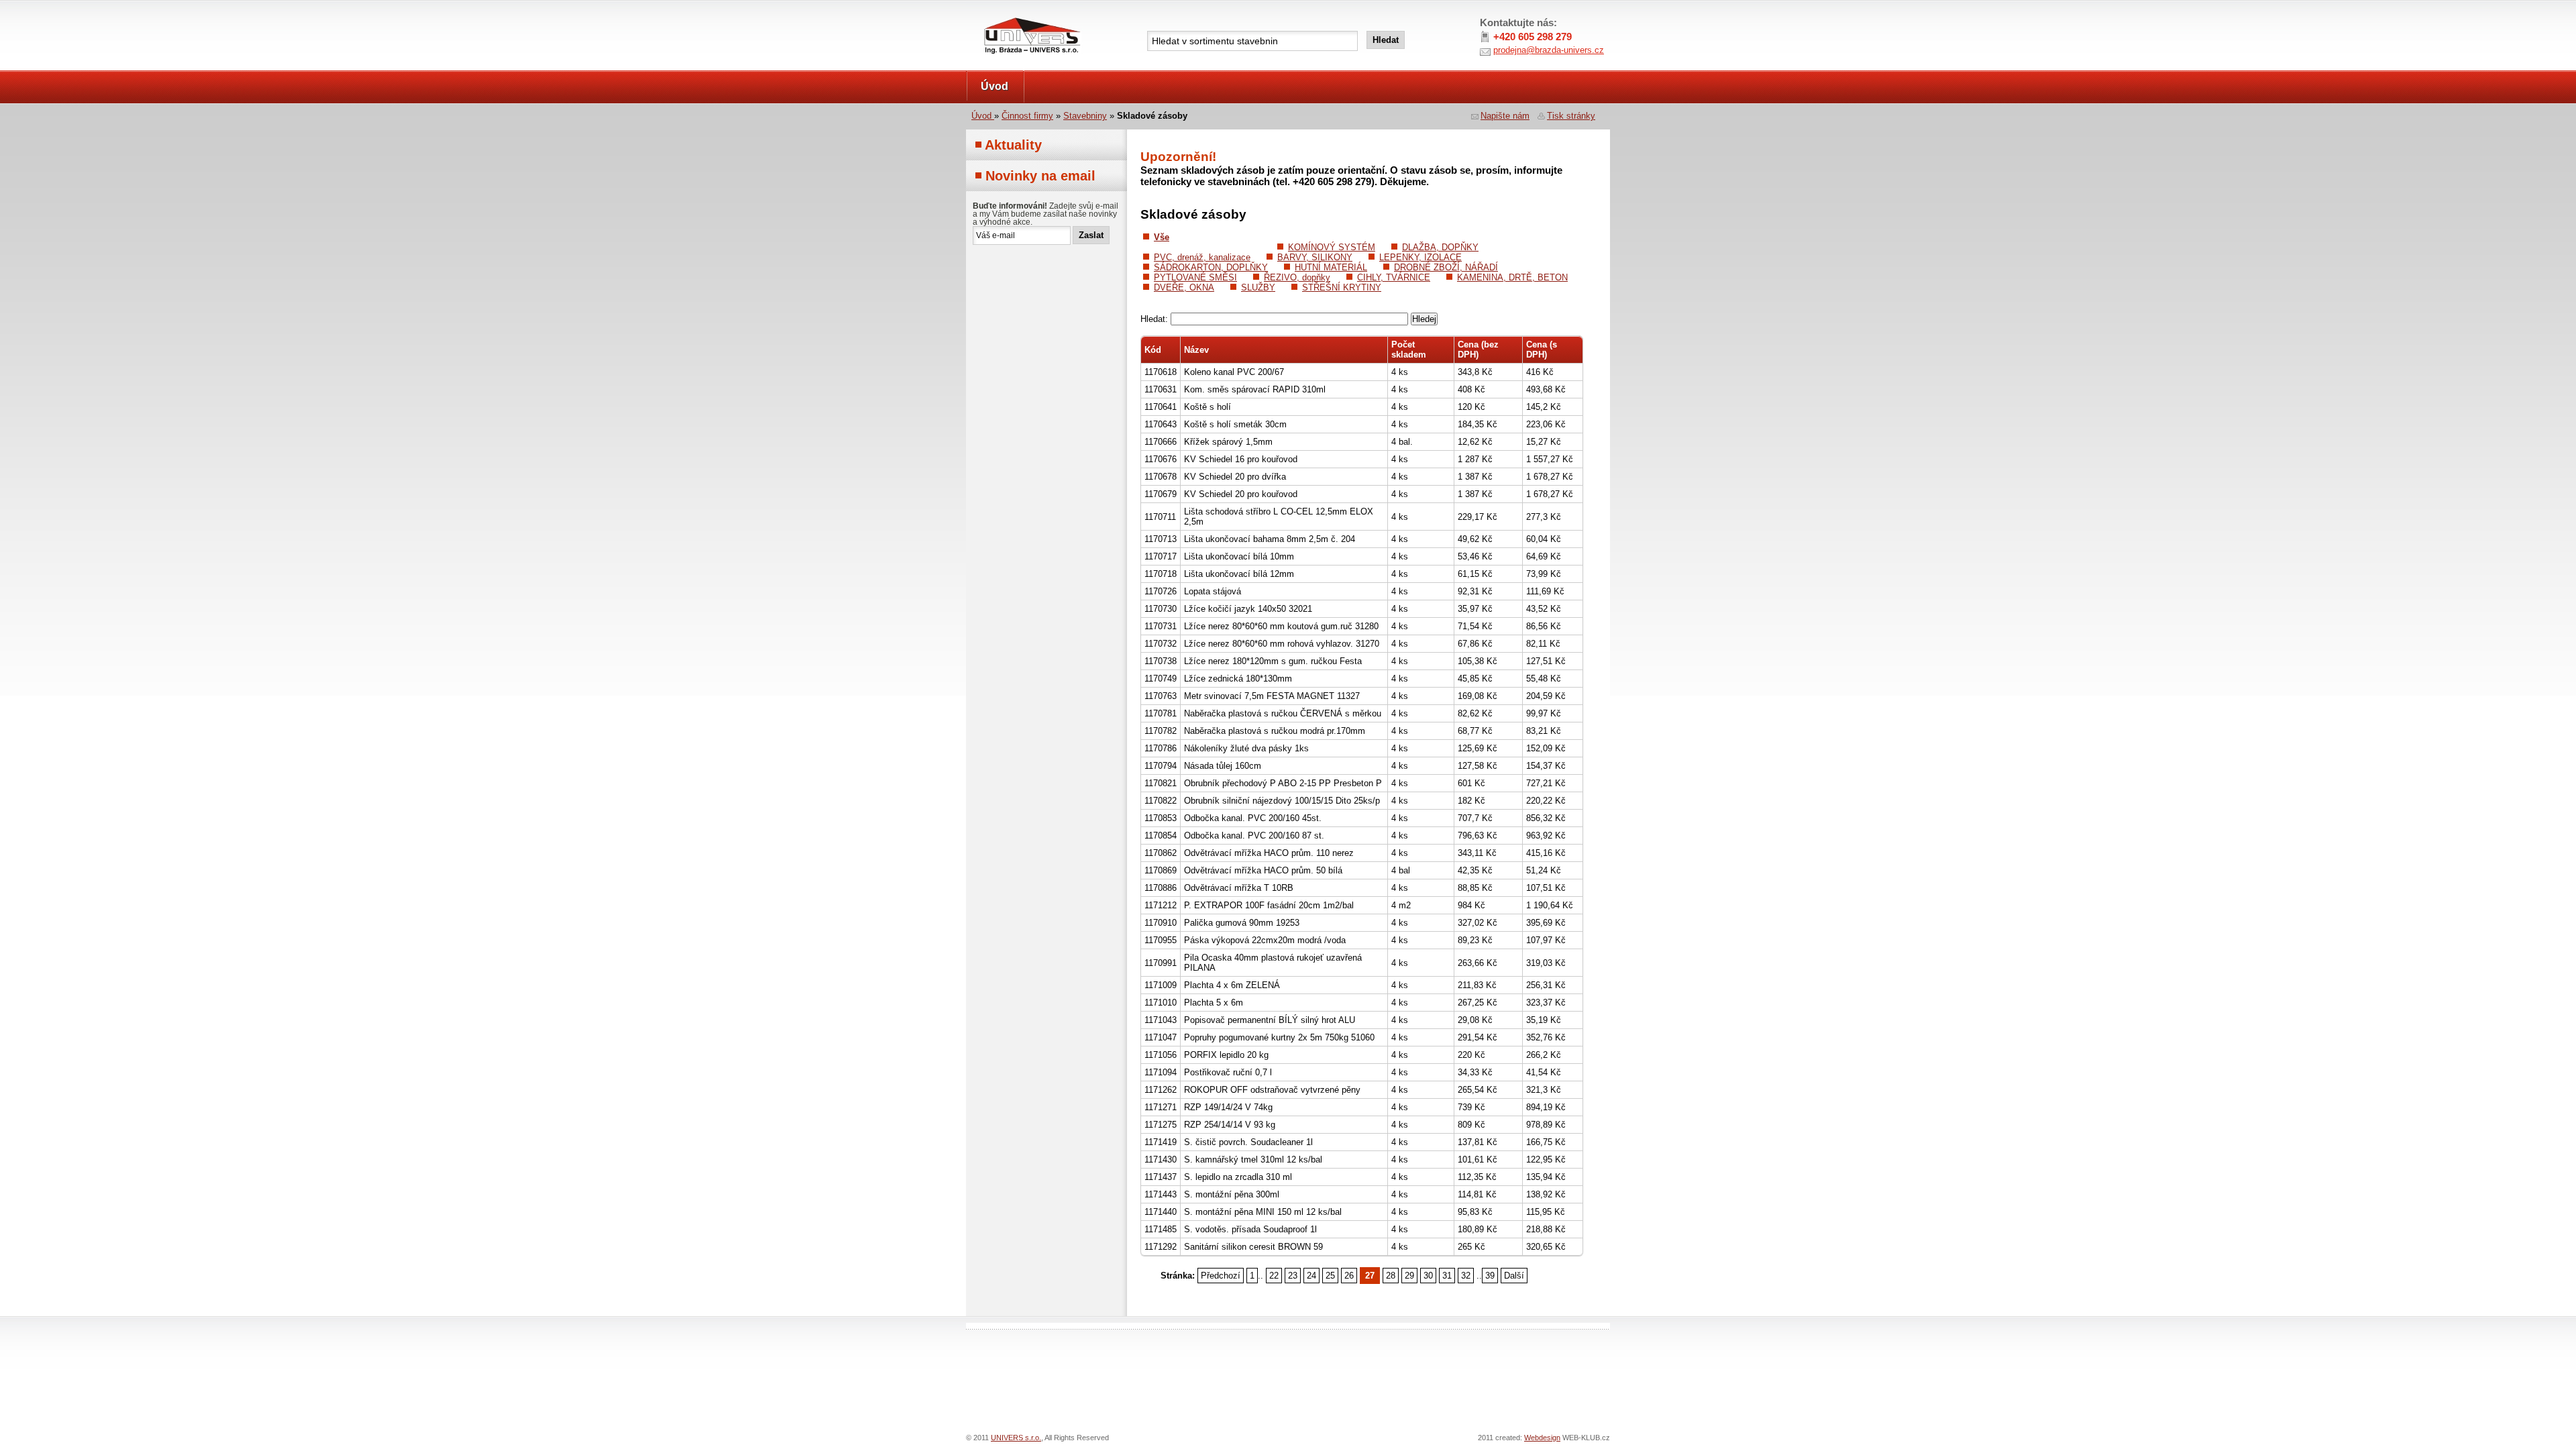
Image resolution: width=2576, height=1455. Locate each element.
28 (1391, 1276)
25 (1330, 1276)
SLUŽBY (1258, 287)
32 (1466, 1276)
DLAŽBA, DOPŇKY (1440, 247)
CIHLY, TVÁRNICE (1394, 277)
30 (1428, 1276)
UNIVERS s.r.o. (1004, 14)
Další (1514, 1276)
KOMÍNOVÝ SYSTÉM (1332, 247)
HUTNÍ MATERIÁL (1331, 267)
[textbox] (1252, 41)
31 (1447, 1276)
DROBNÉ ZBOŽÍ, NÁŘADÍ (1446, 267)
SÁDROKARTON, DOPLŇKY (1211, 267)
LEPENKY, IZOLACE (1420, 257)
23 (1293, 1276)
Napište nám (1505, 116)
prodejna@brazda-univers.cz (1549, 50)
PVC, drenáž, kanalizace (1202, 257)
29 (1409, 1276)
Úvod (995, 86)
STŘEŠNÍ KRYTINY (1342, 287)
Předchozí (1221, 1276)
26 (1349, 1276)
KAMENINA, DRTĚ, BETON (1512, 277)
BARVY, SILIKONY (1315, 257)
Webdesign (1542, 1438)
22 (1274, 1276)
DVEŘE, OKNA (1184, 287)
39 (1490, 1276)
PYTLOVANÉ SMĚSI (1195, 277)
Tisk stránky (1571, 116)
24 (1311, 1276)
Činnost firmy (1027, 116)
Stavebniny (1085, 116)
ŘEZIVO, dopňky (1297, 277)
